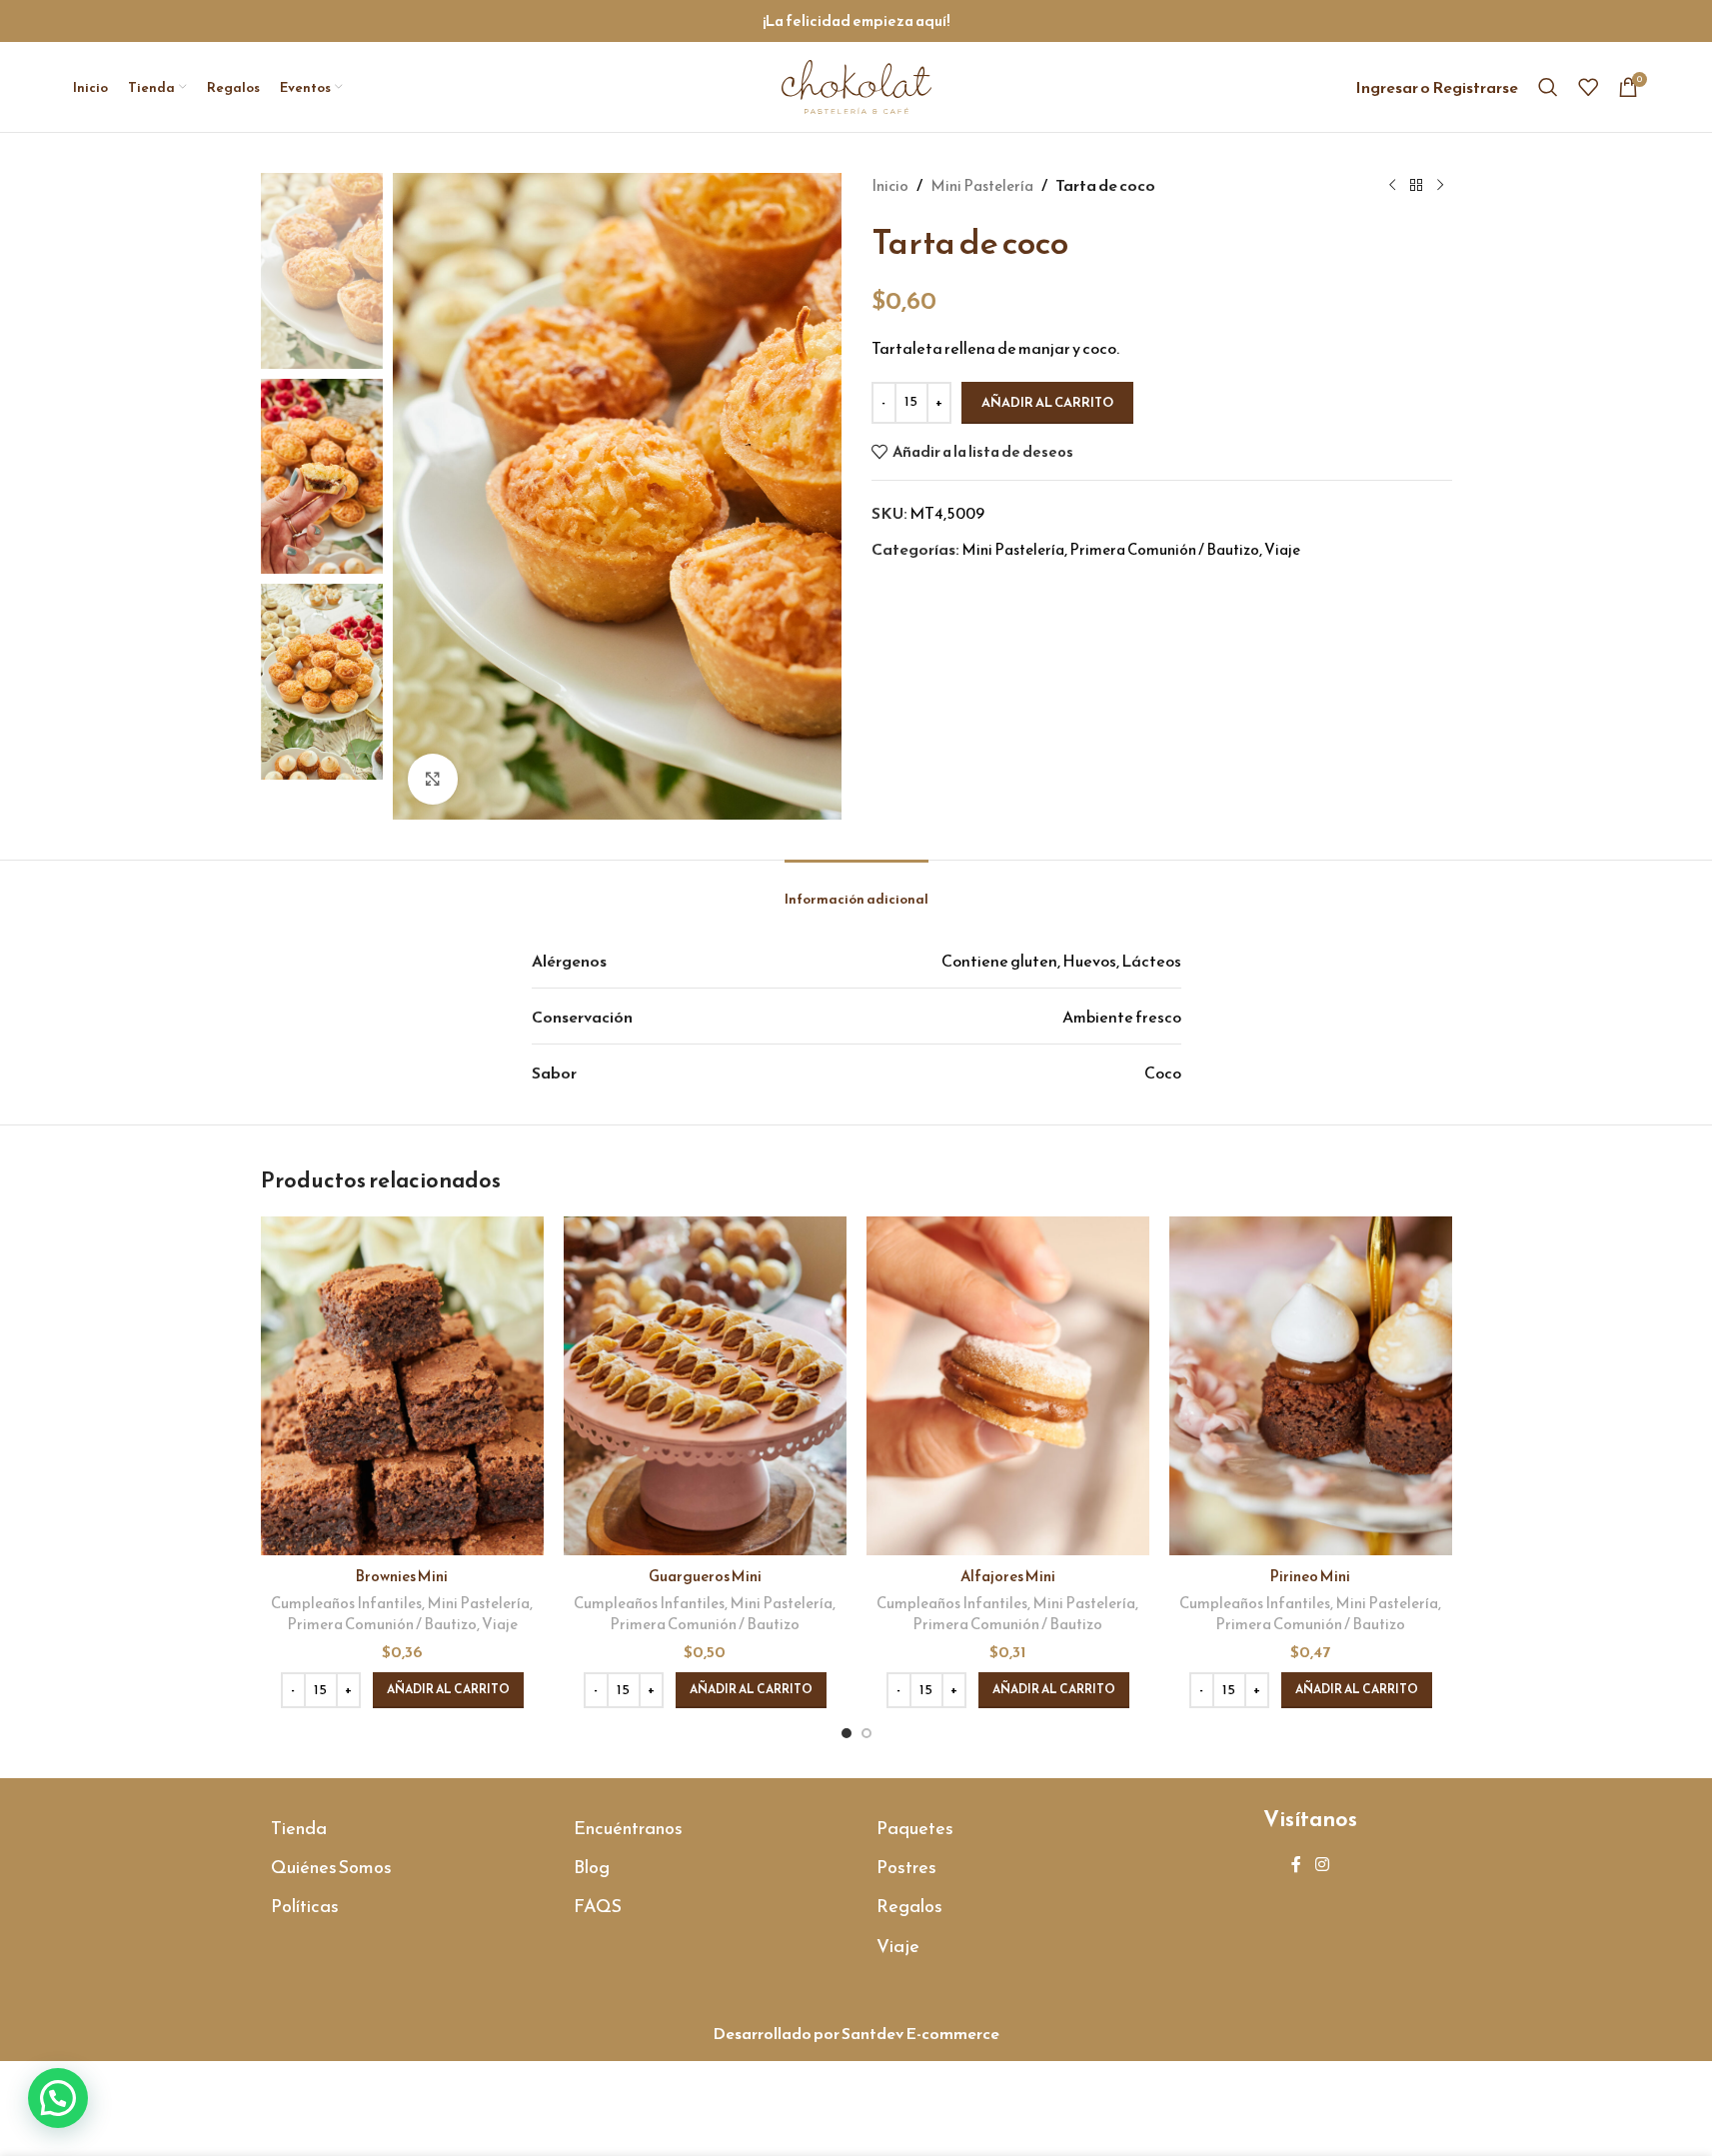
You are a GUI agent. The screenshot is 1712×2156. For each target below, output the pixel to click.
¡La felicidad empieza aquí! (856, 20)
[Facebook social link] (1296, 1865)
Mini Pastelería (982, 185)
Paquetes (915, 1828)
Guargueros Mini (705, 1576)
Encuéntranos (628, 1828)
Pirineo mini (1310, 1576)
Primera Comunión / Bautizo (1164, 549)
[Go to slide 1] (847, 1733)
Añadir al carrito (1047, 402)
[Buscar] (1548, 87)
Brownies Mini (402, 1576)
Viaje (1282, 549)
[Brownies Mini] (402, 1386)
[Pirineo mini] (1311, 1386)
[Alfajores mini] (1008, 1386)
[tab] (856, 889)
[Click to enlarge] (433, 779)
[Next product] (1440, 186)
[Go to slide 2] (866, 1733)
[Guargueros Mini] (705, 1386)
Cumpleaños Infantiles (346, 1603)
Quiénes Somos (331, 1867)
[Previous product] (1392, 186)
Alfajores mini (1008, 1576)
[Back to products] (1416, 186)
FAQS (598, 1906)
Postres (906, 1867)
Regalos (909, 1906)
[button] (448, 1690)
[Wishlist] (1588, 87)
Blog (592, 1867)
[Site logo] (856, 84)
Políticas (305, 1906)
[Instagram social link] (1322, 1865)
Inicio (890, 185)
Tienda (299, 1828)
